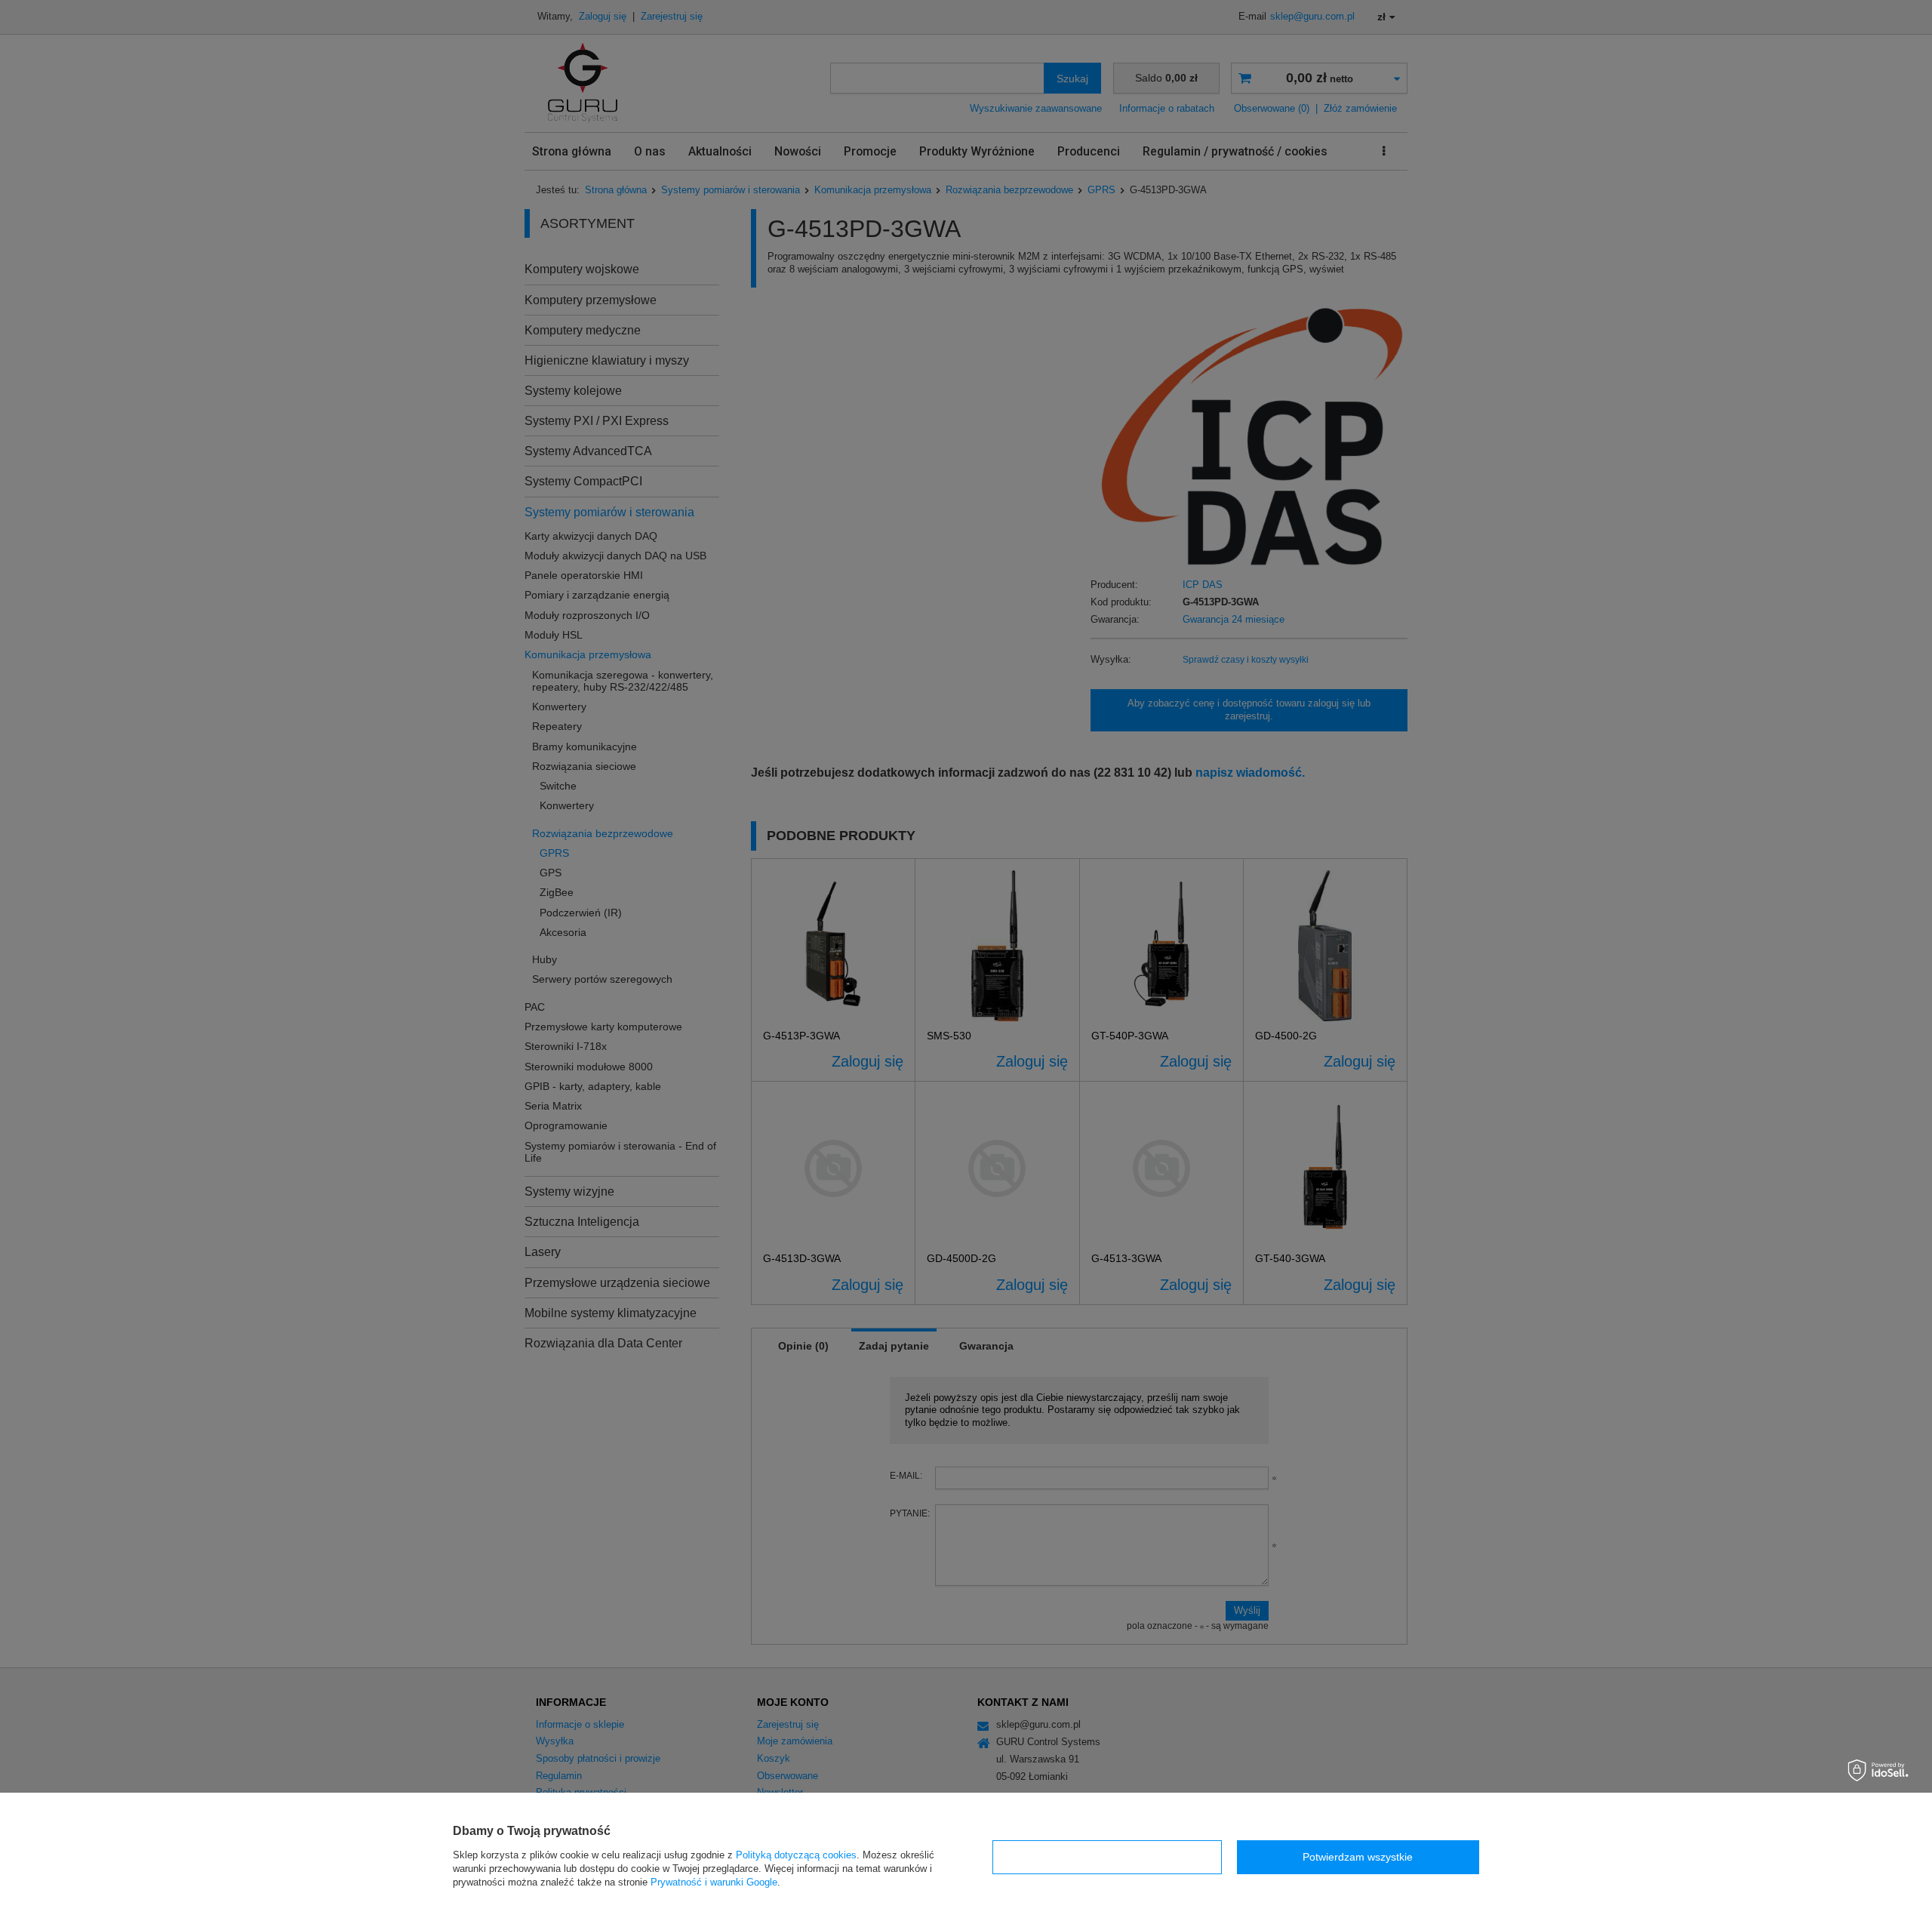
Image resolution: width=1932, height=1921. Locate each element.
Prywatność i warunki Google (714, 1882)
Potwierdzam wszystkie (1358, 1857)
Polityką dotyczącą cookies (796, 1855)
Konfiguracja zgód (1107, 1857)
